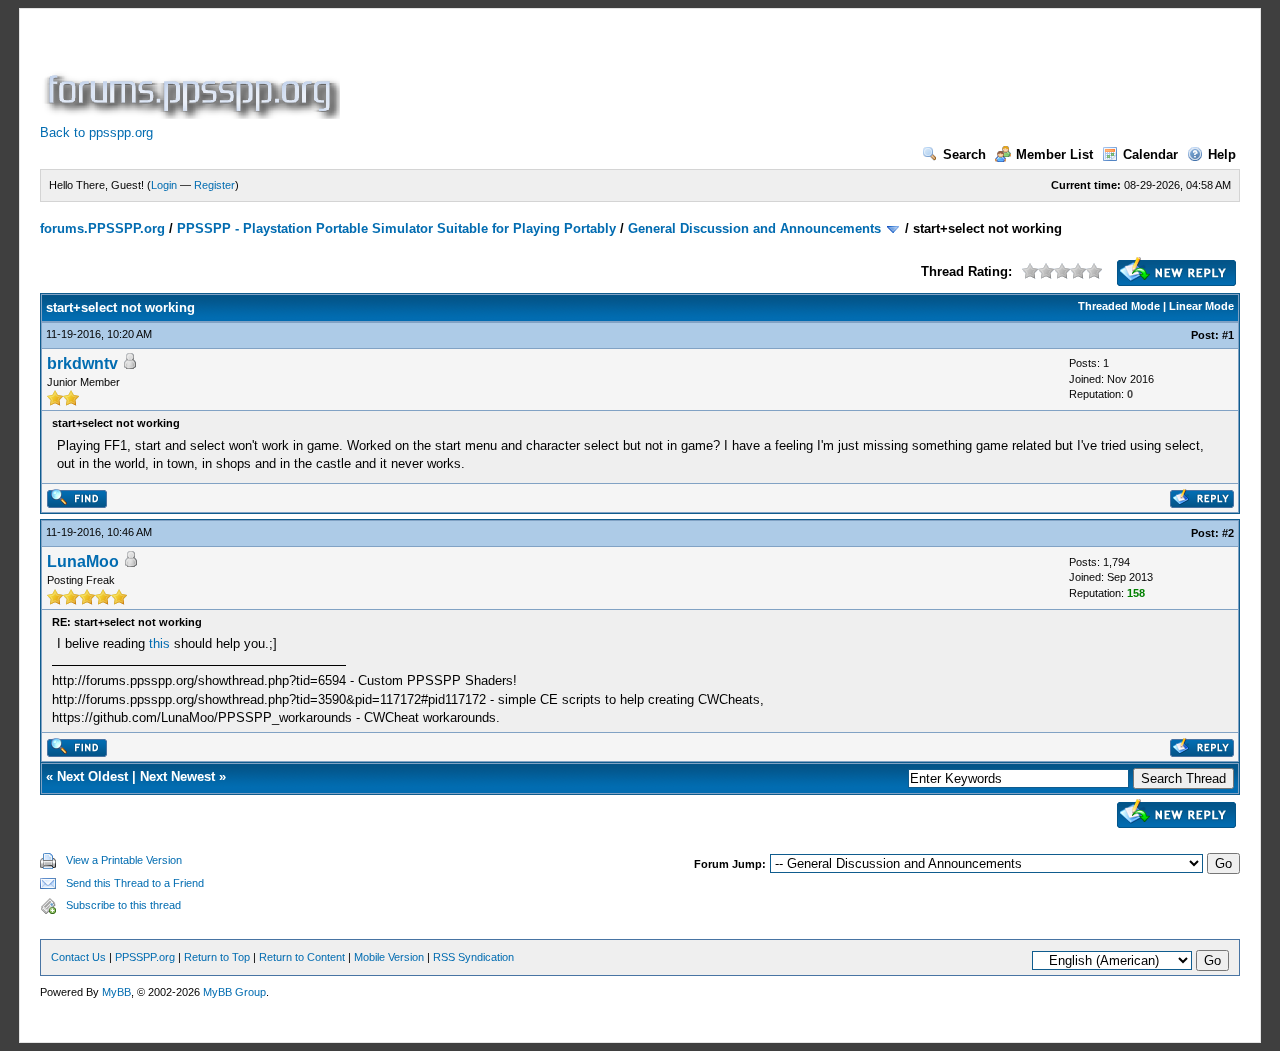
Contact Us (78, 957)
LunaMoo (83, 561)
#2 (1228, 533)
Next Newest (177, 776)
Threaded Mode (1119, 306)
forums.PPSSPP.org (102, 228)
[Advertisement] (708, 74)
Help (1222, 154)
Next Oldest (92, 776)
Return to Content (302, 957)
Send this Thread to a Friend (135, 883)
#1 (1228, 335)
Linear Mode (1201, 306)
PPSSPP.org (145, 957)
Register (214, 185)
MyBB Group (234, 992)
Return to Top (217, 957)
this (159, 643)
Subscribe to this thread (123, 905)
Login (164, 185)
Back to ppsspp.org (96, 132)
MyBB (116, 992)
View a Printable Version (124, 860)
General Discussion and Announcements (754, 228)
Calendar (1150, 154)
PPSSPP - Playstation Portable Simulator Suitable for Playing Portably (396, 228)
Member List (1054, 154)
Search (964, 154)
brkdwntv (82, 363)
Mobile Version (389, 957)
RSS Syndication (473, 957)
